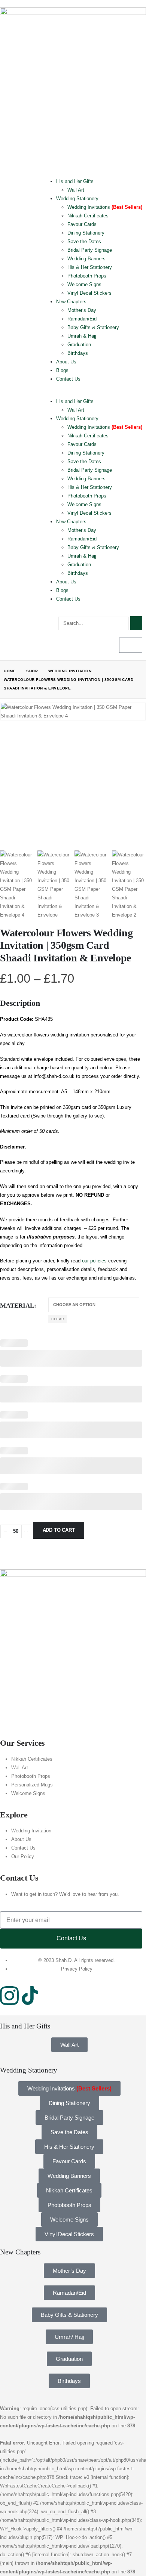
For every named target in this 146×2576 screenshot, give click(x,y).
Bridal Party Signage (90, 250)
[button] (94, 393)
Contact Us (68, 379)
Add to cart (59, 1530)
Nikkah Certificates (88, 216)
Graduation (79, 345)
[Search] (136, 623)
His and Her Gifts (75, 181)
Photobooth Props (87, 276)
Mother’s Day (82, 310)
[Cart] (131, 645)
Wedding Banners (86, 259)
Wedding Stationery (77, 199)
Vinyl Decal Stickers (89, 293)
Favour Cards (82, 224)
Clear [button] (58, 1319)
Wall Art (76, 190)
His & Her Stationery (90, 267)
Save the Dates (84, 241)
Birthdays (78, 353)
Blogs (62, 370)
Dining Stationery (86, 233)
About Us (66, 362)
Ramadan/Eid (82, 319)
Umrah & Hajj (82, 336)
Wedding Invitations (105, 207)
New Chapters (71, 302)
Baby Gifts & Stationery (93, 327)
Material (17, 1306)
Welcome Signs (84, 284)
